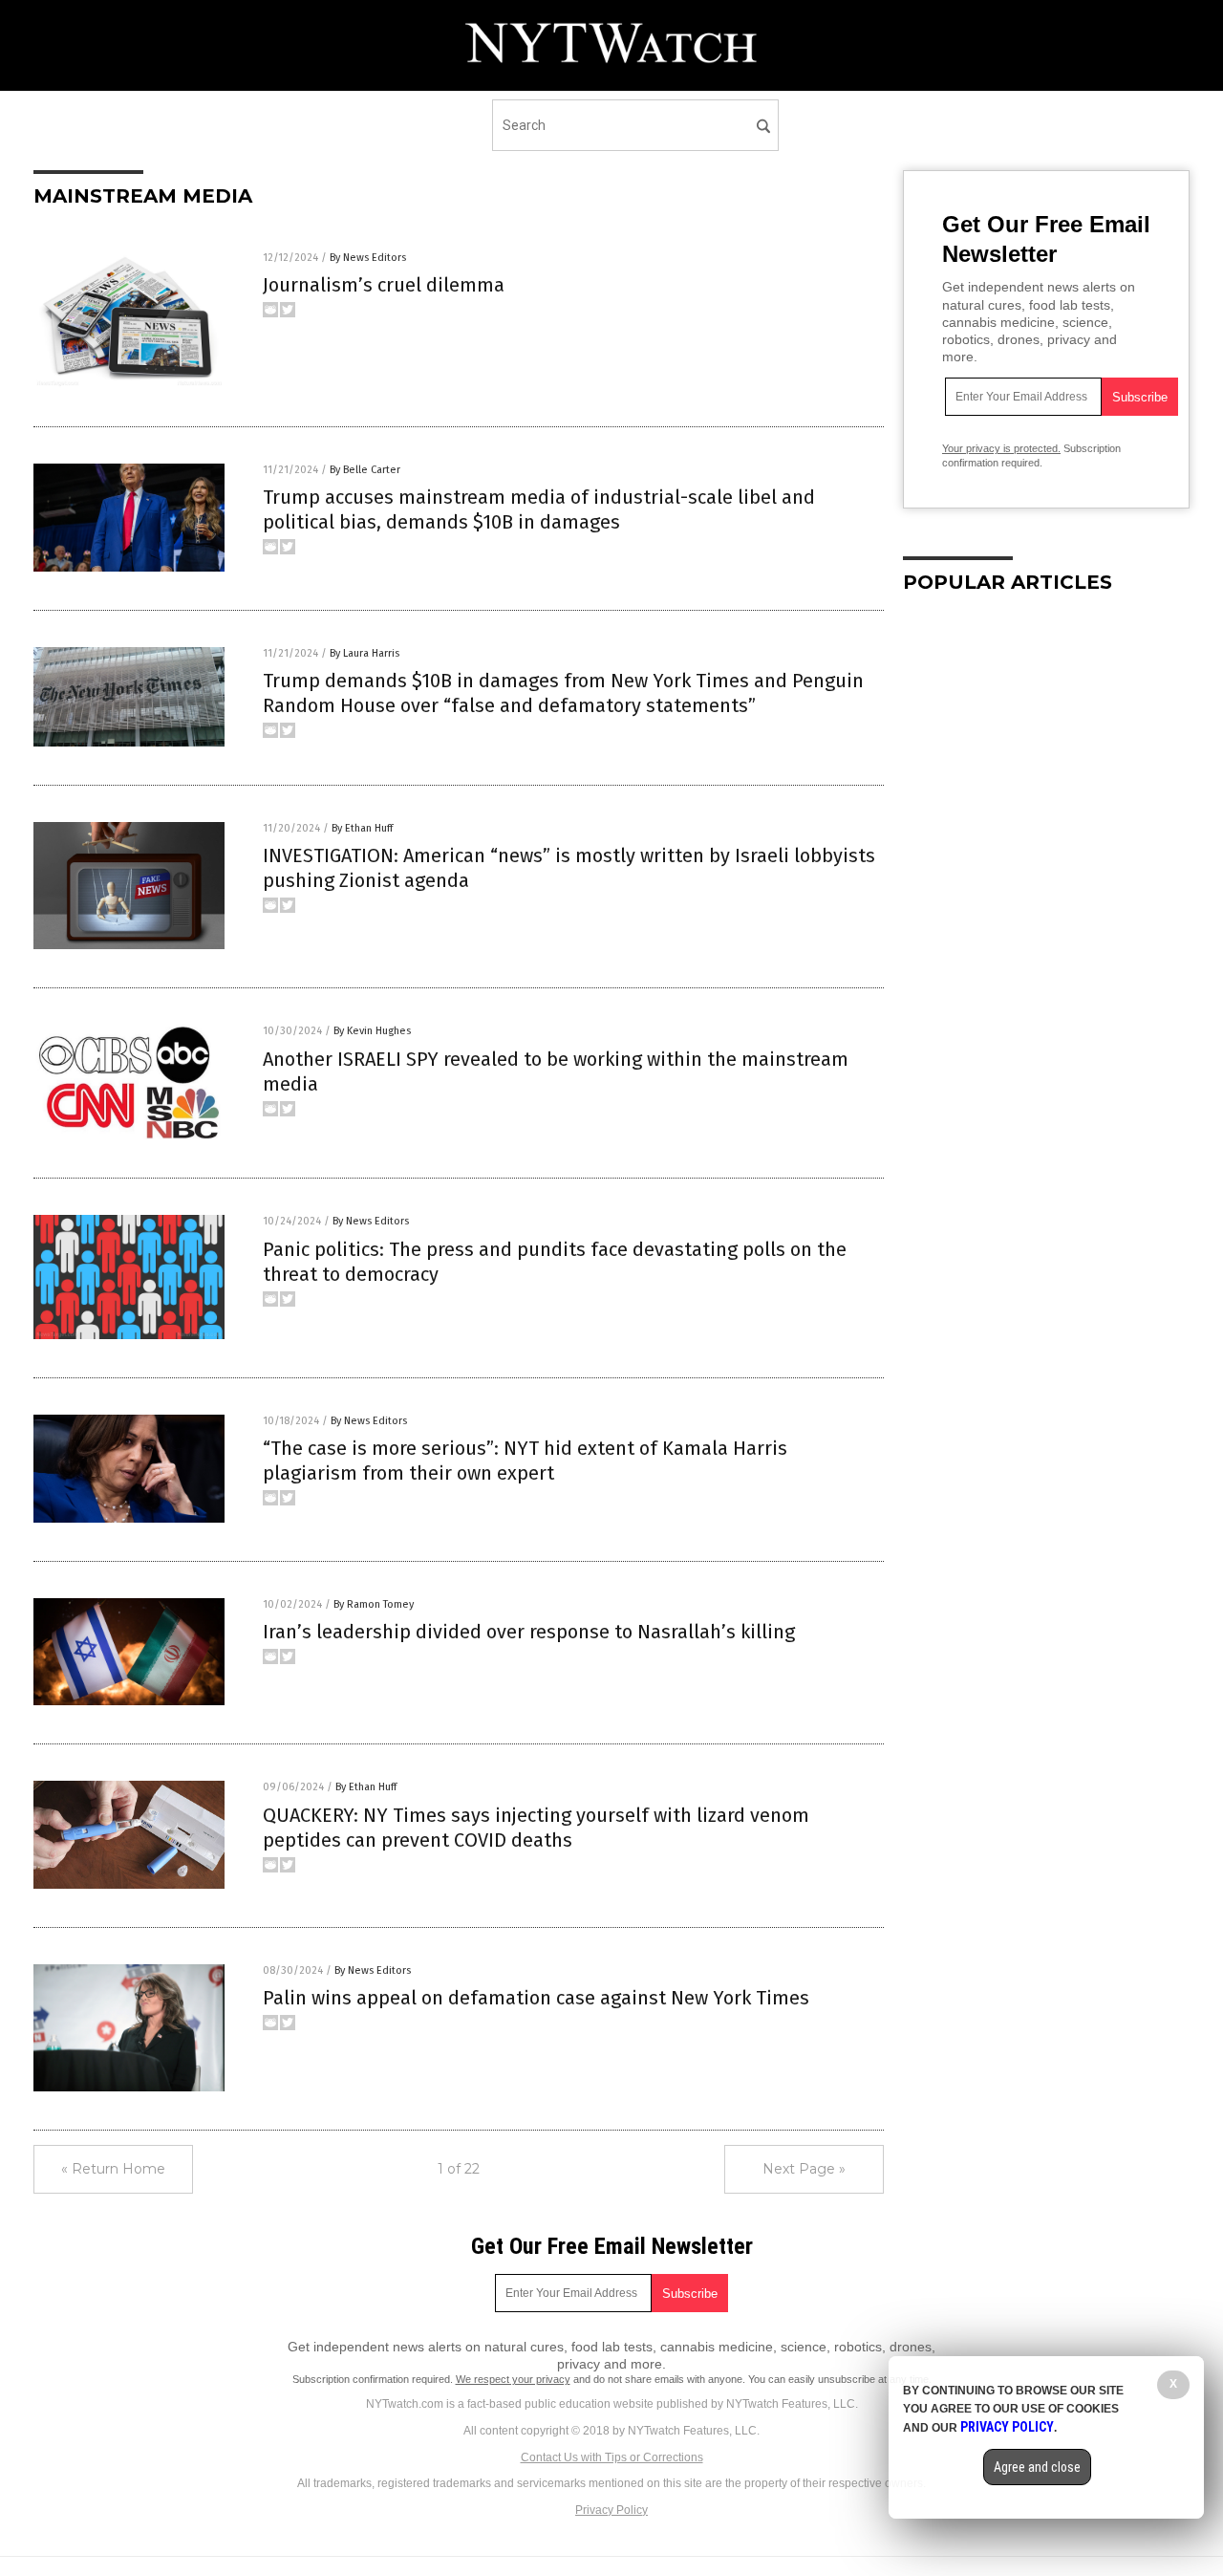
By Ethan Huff (362, 828)
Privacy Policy (611, 2510)
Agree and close (1037, 2467)
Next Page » (804, 2169)
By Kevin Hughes (372, 1031)
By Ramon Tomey (374, 1604)
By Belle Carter (365, 470)
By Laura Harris (365, 653)
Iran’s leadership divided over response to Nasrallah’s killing (529, 1632)
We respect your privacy (513, 2379)
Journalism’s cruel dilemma (384, 285)
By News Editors (368, 258)
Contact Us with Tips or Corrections (612, 2457)
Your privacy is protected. (1001, 448)
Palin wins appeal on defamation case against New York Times (536, 1998)
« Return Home (113, 2169)
